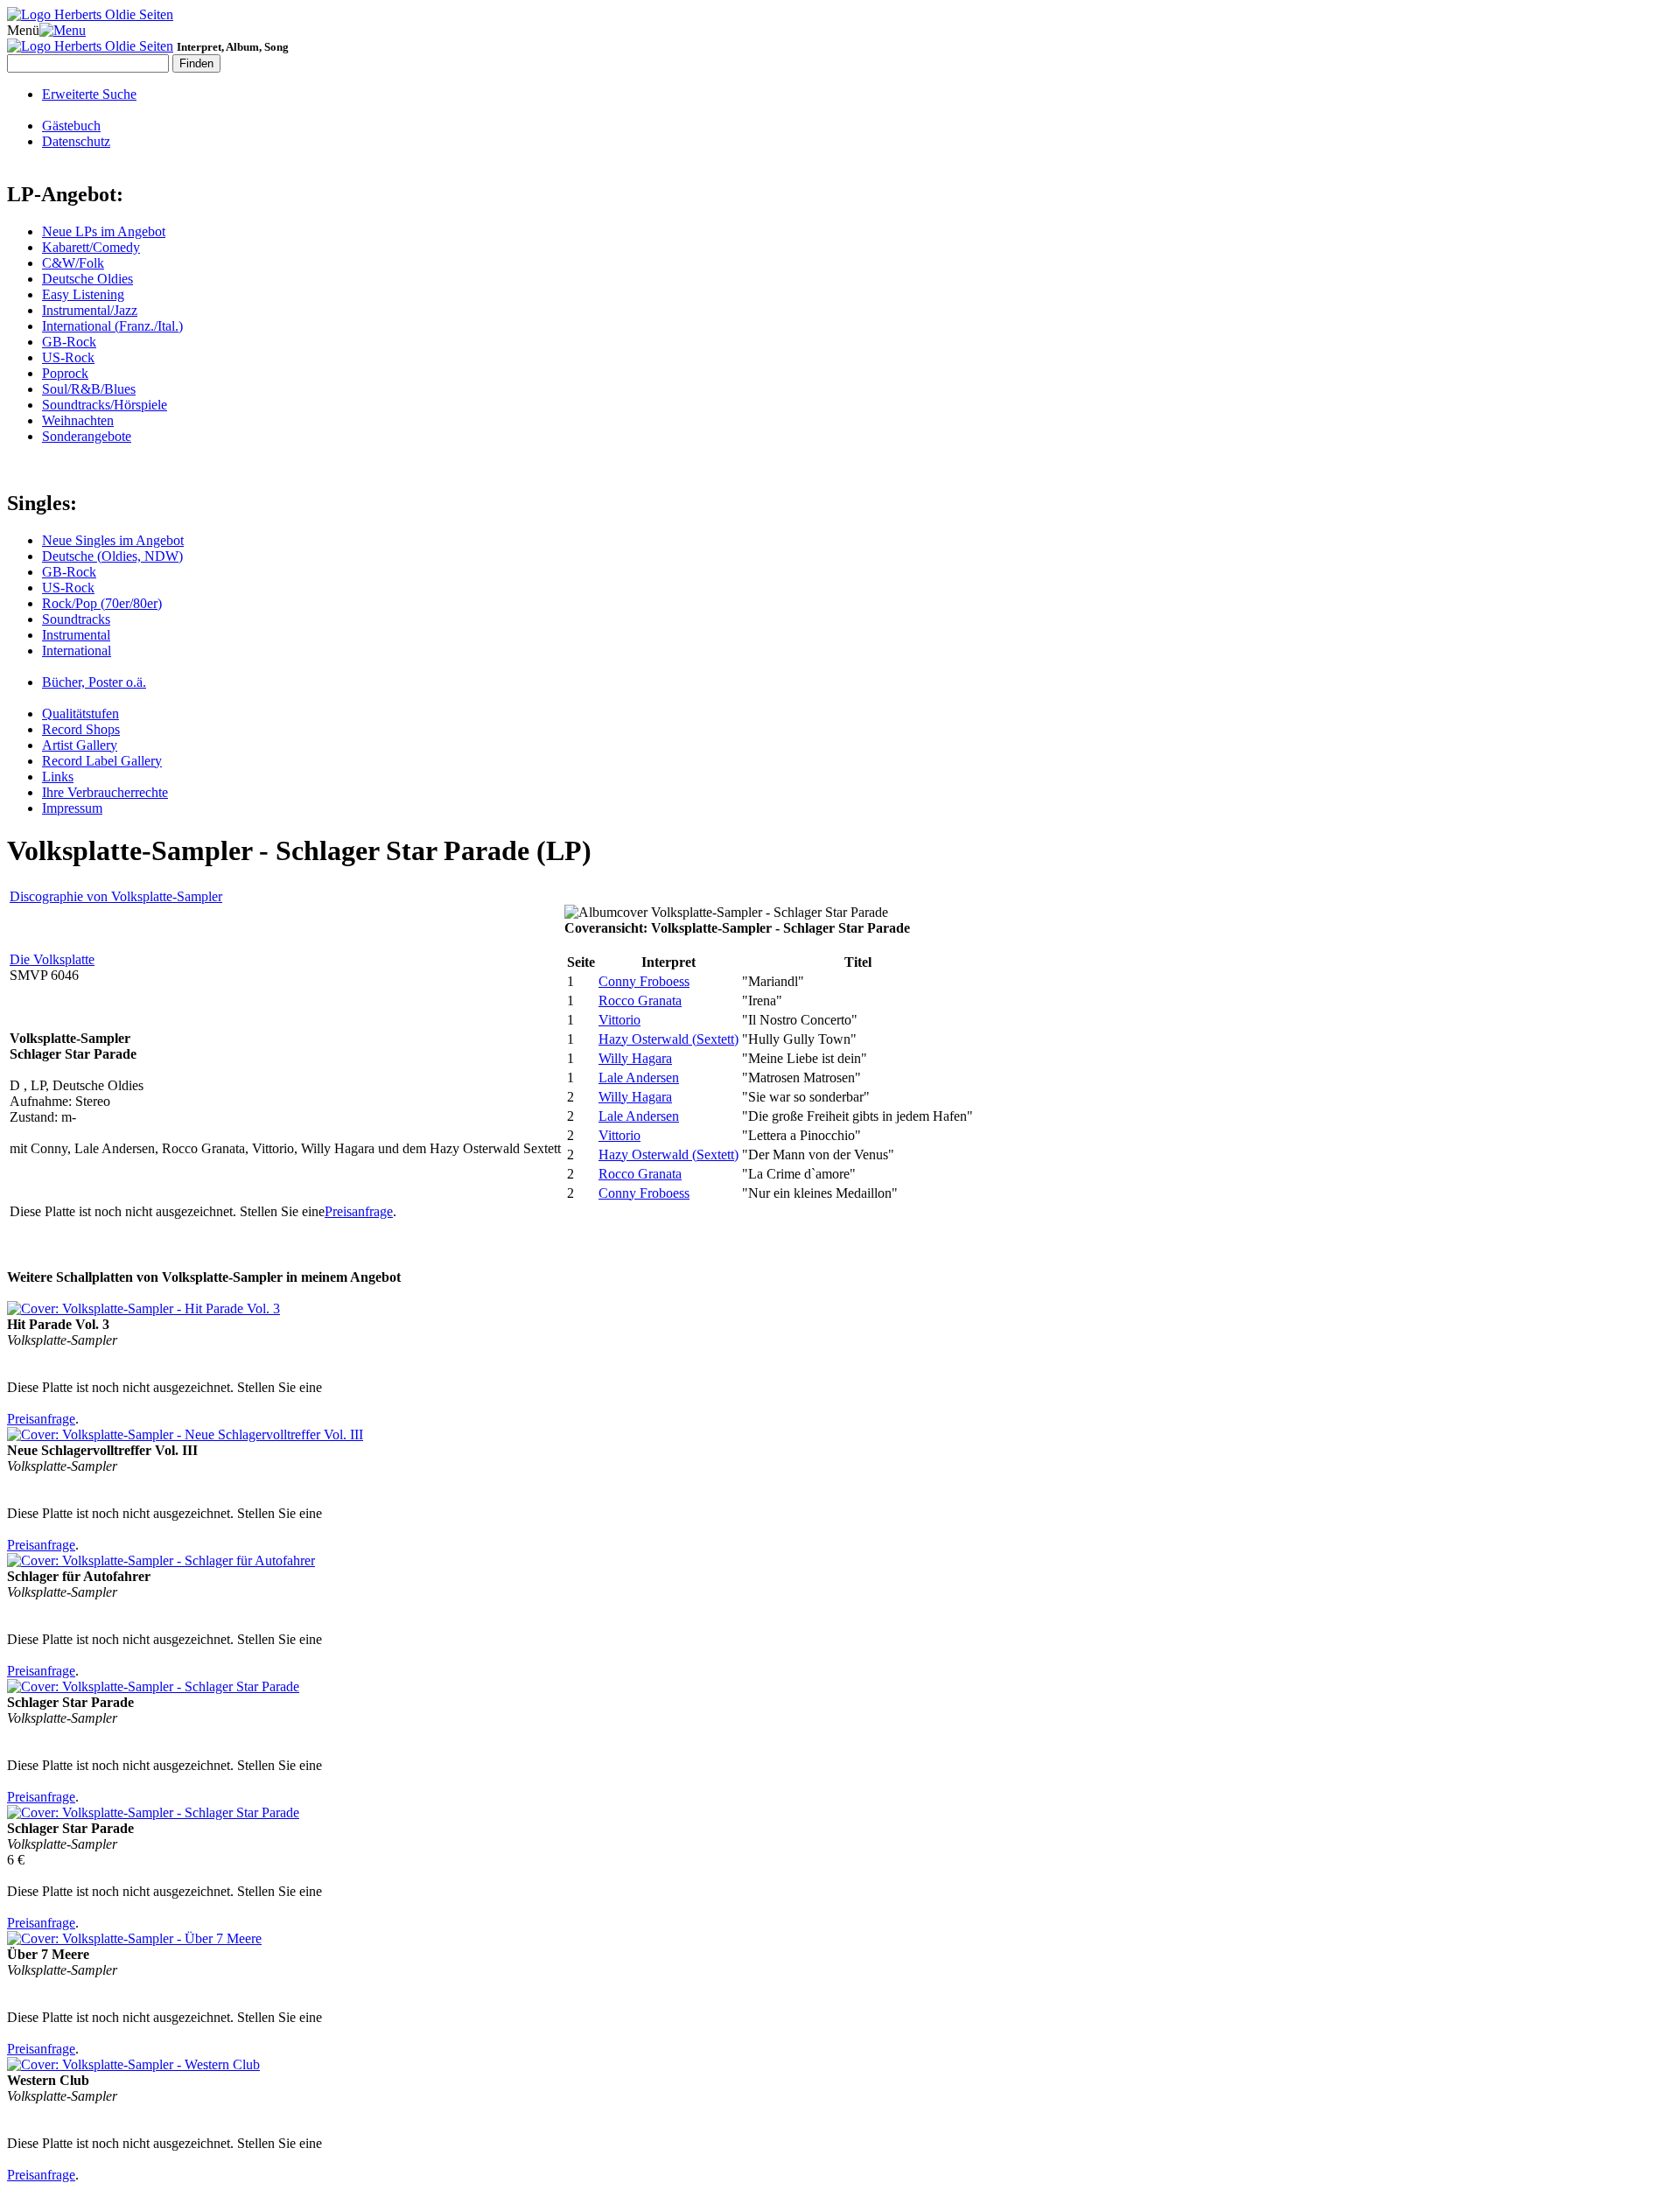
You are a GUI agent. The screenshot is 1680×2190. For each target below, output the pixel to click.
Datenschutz (76, 141)
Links (58, 777)
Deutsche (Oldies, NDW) (112, 556)
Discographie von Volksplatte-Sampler (116, 896)
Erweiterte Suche (89, 94)
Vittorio (619, 1020)
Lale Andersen (639, 1078)
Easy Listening (83, 294)
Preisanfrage (359, 1211)
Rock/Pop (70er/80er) (102, 603)
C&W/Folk (73, 263)
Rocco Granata (640, 1001)
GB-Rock (69, 342)
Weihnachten (78, 420)
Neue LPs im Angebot (104, 231)
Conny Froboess (644, 981)
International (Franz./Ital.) (112, 326)
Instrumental (76, 635)
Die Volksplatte (52, 959)
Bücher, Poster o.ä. (94, 682)
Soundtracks (76, 619)
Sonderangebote (87, 436)
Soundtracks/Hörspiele (105, 405)
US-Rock (68, 357)
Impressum (72, 808)
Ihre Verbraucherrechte (105, 792)
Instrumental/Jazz (90, 310)
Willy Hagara (635, 1058)
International (77, 651)
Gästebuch (71, 126)
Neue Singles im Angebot (113, 540)
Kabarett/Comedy (91, 247)
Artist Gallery (80, 745)
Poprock (65, 373)
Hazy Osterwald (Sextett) (668, 1039)
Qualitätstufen (80, 714)
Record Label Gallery (102, 761)
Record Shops (81, 729)
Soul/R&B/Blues (89, 389)
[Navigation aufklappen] (63, 30)
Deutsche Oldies (87, 279)
